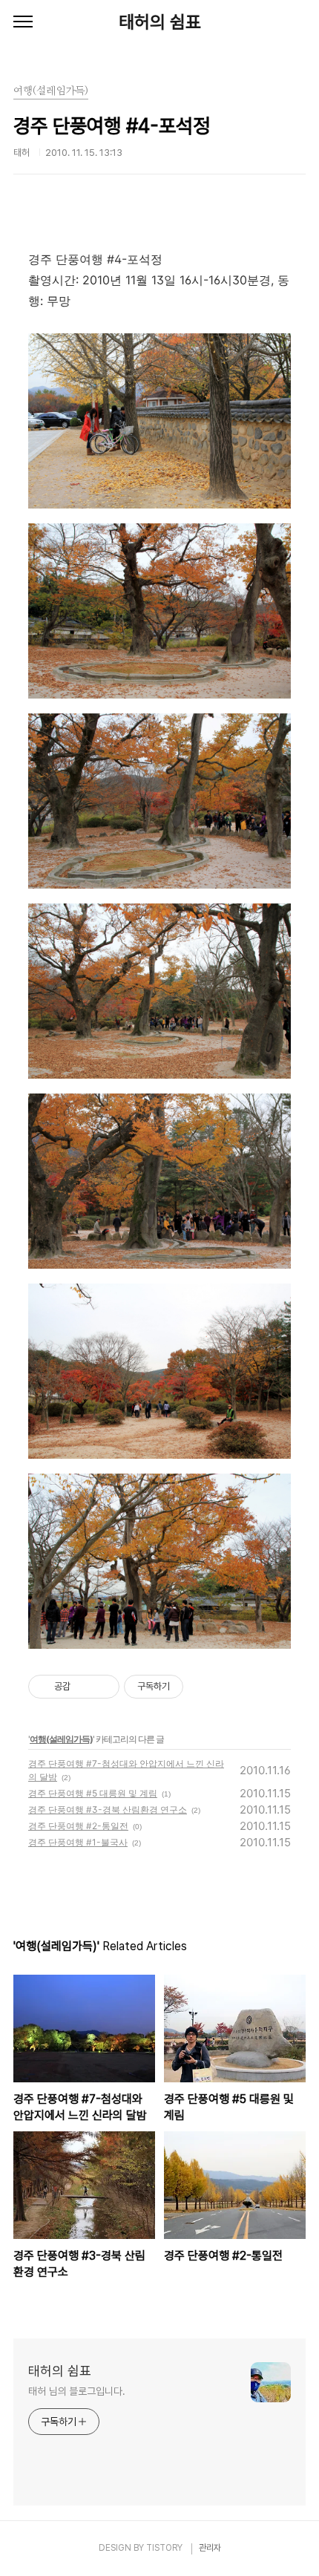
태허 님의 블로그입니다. (77, 2391)
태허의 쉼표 (160, 22)
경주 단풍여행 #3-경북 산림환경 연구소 (108, 1810)
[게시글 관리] (103, 1687)
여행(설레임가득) (61, 1739)
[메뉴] (23, 22)
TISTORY (164, 2548)
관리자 (210, 2548)
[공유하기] (84, 1687)
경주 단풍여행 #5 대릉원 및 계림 (93, 1793)
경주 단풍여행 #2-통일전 (78, 1826)
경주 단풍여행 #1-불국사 (78, 1842)
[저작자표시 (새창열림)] (190, 1687)
